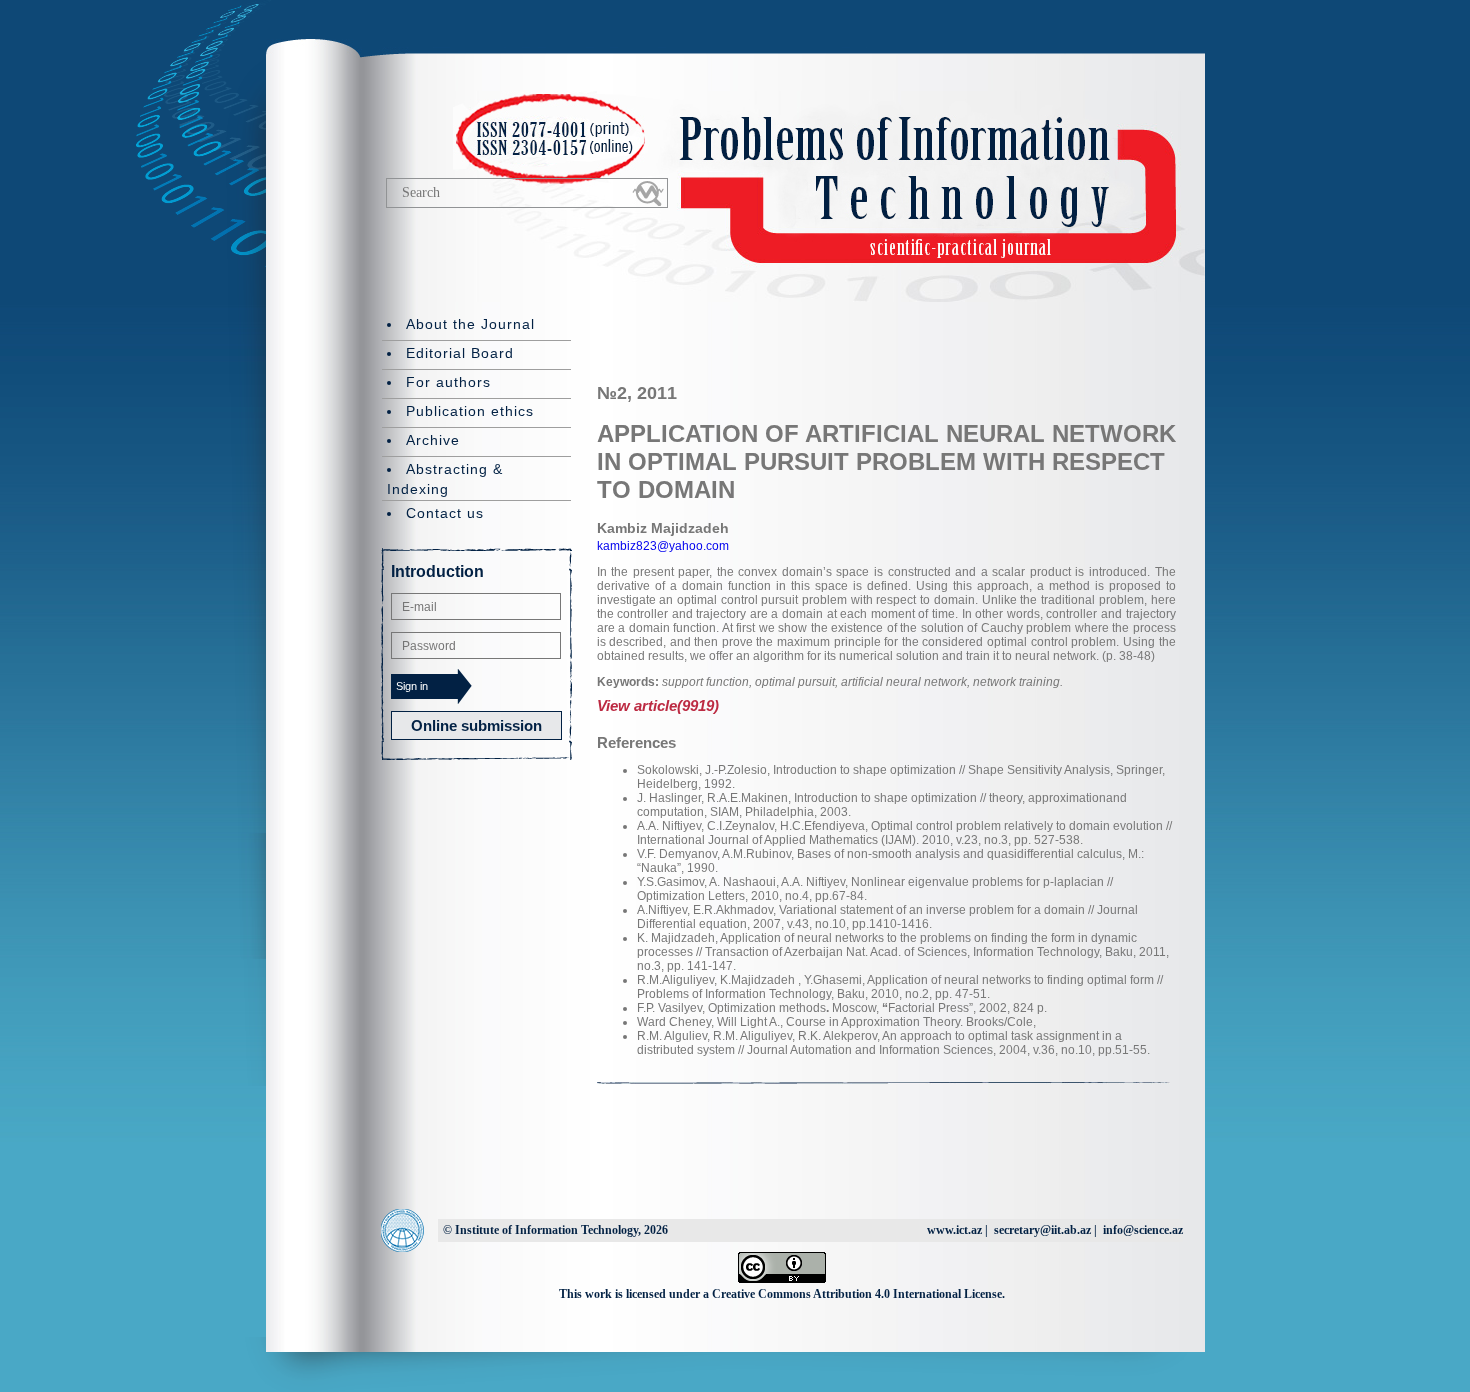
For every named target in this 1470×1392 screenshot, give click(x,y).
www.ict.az (954, 1230)
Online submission (476, 725)
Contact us (445, 513)
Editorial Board (460, 353)
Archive (433, 440)
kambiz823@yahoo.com (663, 546)
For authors (448, 382)
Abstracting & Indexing (445, 479)
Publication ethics (470, 411)
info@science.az (1143, 1230)
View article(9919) (658, 705)
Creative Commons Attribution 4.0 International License (857, 1294)
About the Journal (470, 324)
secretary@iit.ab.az (1042, 1230)
